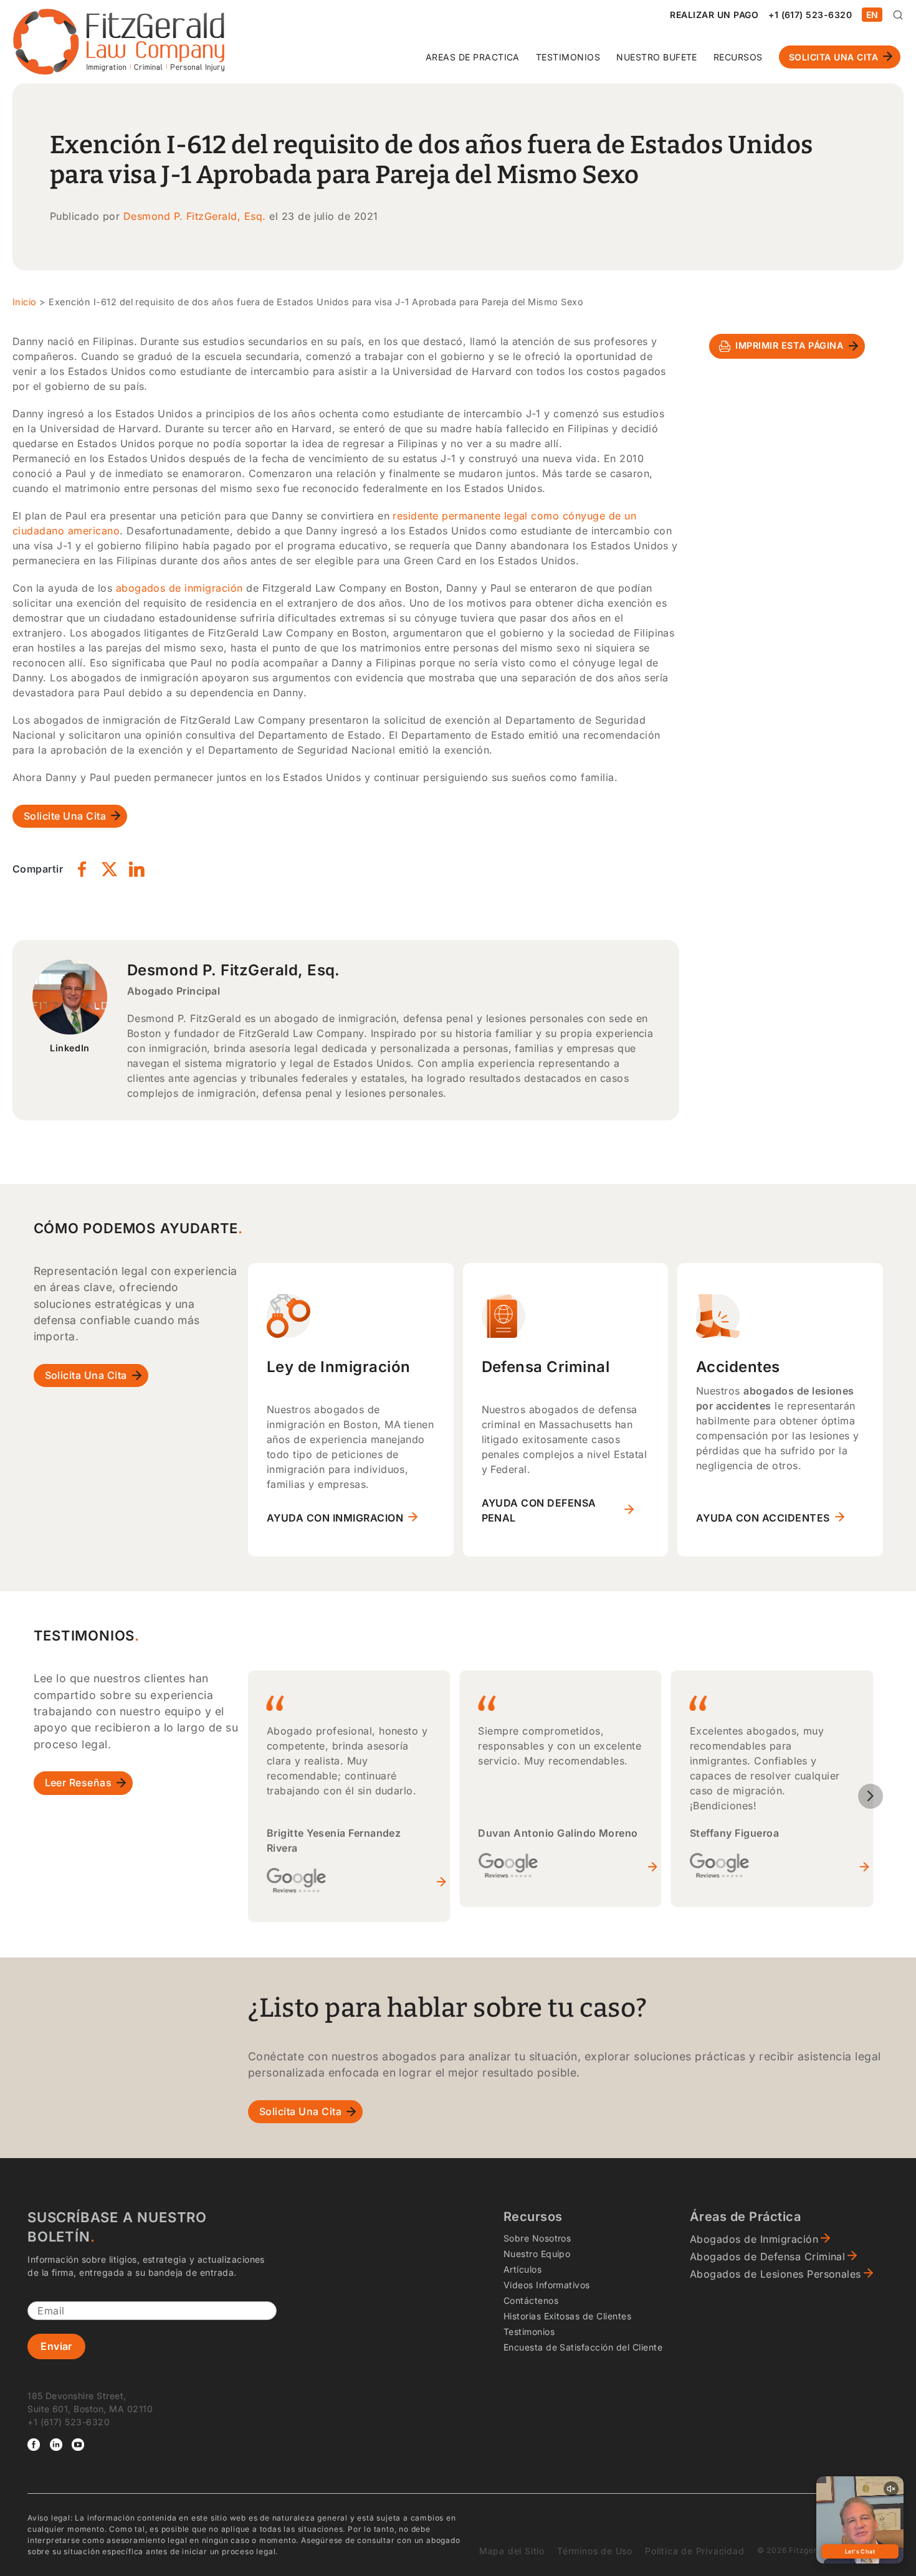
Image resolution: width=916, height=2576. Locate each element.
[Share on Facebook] (82, 869)
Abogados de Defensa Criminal (767, 2256)
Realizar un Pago (714, 15)
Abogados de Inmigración (754, 2239)
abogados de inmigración (179, 588)
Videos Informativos (547, 2285)
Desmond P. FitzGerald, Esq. (195, 216)
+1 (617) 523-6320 (810, 15)
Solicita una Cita (833, 57)
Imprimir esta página (789, 345)
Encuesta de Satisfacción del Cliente (583, 2347)
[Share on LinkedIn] (136, 869)
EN (872, 15)
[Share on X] (109, 869)
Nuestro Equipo (537, 2254)
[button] (871, 1796)
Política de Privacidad (695, 2551)
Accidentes (738, 1367)
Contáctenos (531, 2300)
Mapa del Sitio (512, 2551)
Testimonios (568, 57)
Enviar (56, 2346)
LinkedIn (70, 1048)
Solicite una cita (65, 816)
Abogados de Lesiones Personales (775, 2274)
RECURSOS (738, 57)
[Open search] (898, 15)
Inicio (25, 302)
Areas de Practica (473, 57)
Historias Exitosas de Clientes (567, 2316)
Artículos (522, 2269)
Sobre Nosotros (537, 2238)
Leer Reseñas (79, 1783)
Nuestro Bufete (657, 57)
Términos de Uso (595, 2551)
